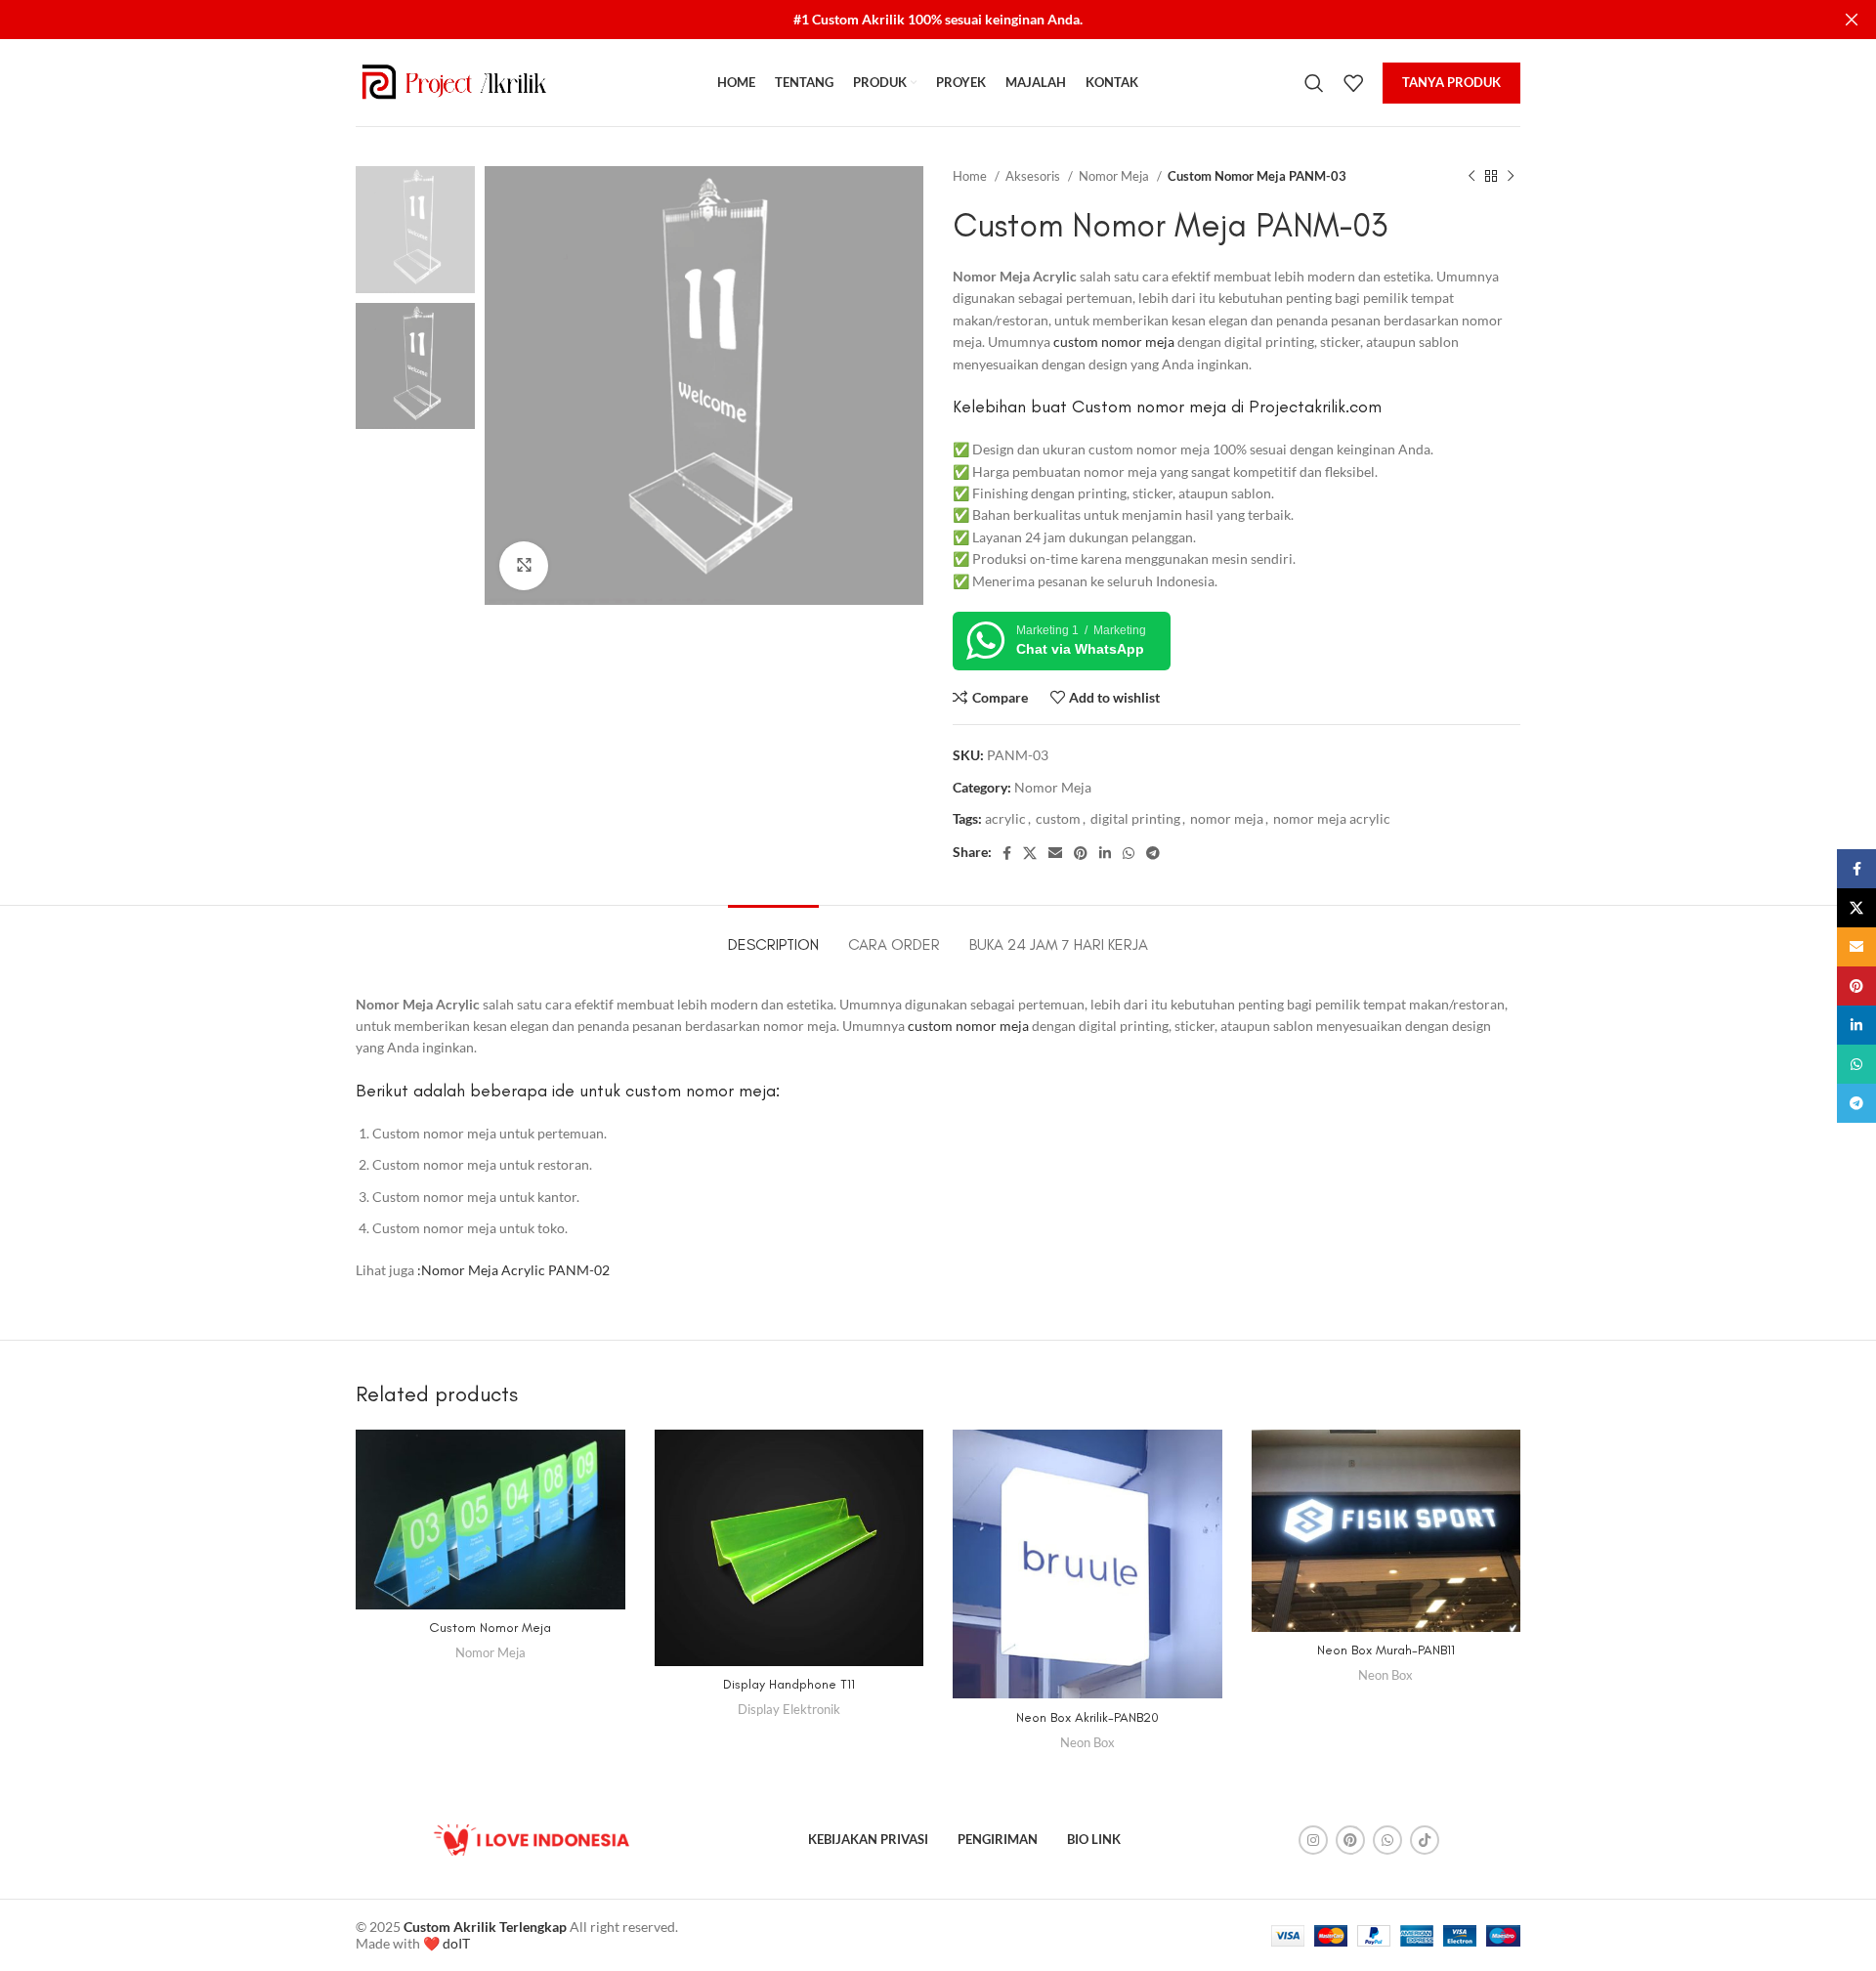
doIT (456, 1943)
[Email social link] (1055, 853)
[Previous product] (1471, 177)
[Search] (1314, 83)
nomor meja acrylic (1332, 818)
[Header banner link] (909, 20)
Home (971, 176)
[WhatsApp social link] (1129, 853)
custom (1058, 818)
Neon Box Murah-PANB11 (1386, 1650)
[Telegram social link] (1153, 853)
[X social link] (1030, 853)
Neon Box (1087, 1742)
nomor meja (1227, 818)
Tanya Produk (1451, 82)
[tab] (773, 935)
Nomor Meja (1115, 176)
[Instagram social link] (1313, 1840)
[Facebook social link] (1007, 853)
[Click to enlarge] (524, 566)
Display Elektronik (789, 1709)
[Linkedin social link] (1105, 853)
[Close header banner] (1852, 20)
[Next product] (1511, 177)
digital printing (1135, 818)
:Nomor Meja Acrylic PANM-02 (512, 1270)
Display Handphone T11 (789, 1684)
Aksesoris (1034, 176)
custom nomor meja (1114, 342)
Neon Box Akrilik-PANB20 (1087, 1717)
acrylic (1005, 818)
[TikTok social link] (1425, 1840)
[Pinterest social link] (1081, 853)
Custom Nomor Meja (490, 1628)
